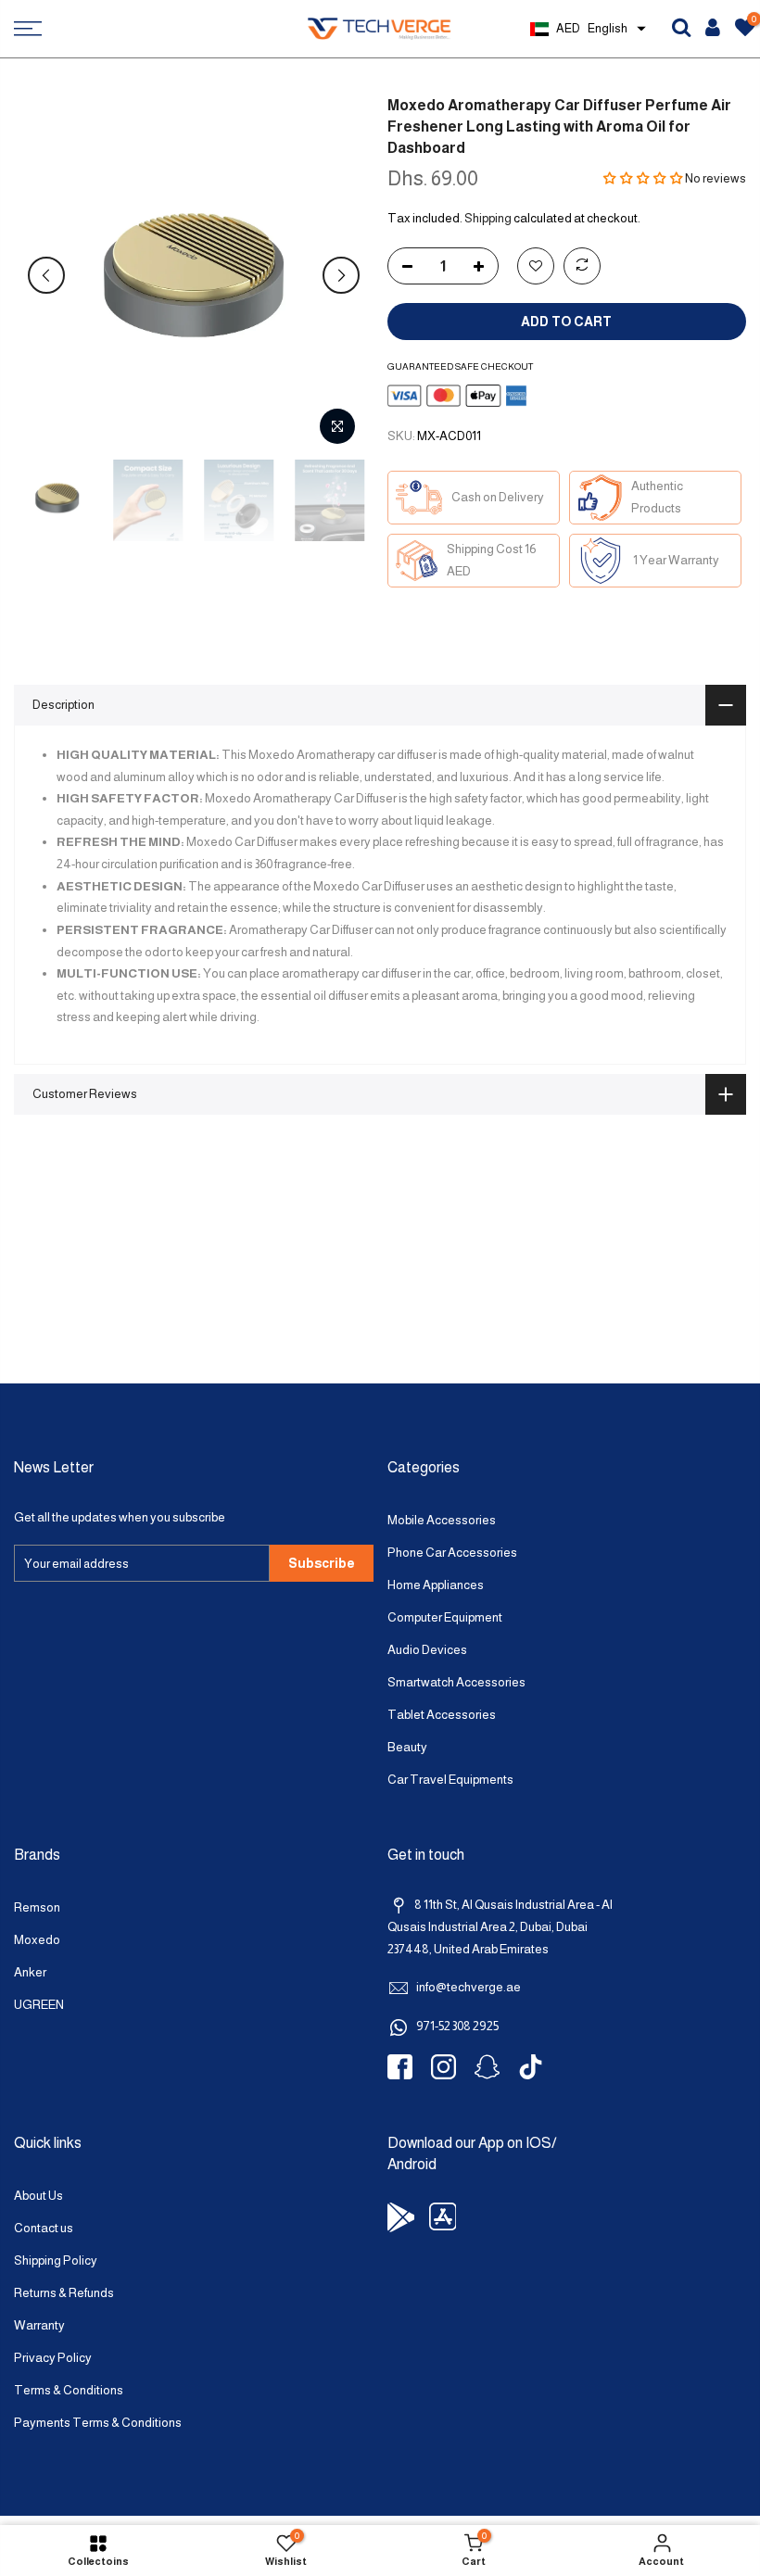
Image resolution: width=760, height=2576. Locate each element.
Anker (30, 1972)
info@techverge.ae (469, 1987)
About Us (38, 2196)
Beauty (407, 1747)
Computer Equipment (445, 1617)
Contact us (44, 2228)
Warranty (39, 2325)
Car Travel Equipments (450, 1780)
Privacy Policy (53, 2358)
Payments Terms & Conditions (98, 2423)
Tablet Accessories (442, 1715)
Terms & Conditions (69, 2390)
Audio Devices (427, 1650)
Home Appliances (436, 1585)
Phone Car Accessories (452, 1553)
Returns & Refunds (64, 2293)
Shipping (488, 218)
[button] (643, 178)
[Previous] (46, 275)
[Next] (341, 275)
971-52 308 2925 (457, 2026)
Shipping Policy (56, 2260)
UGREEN (39, 2005)
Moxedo (37, 1940)
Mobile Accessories (442, 1520)
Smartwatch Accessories (456, 1682)
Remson (37, 1907)
